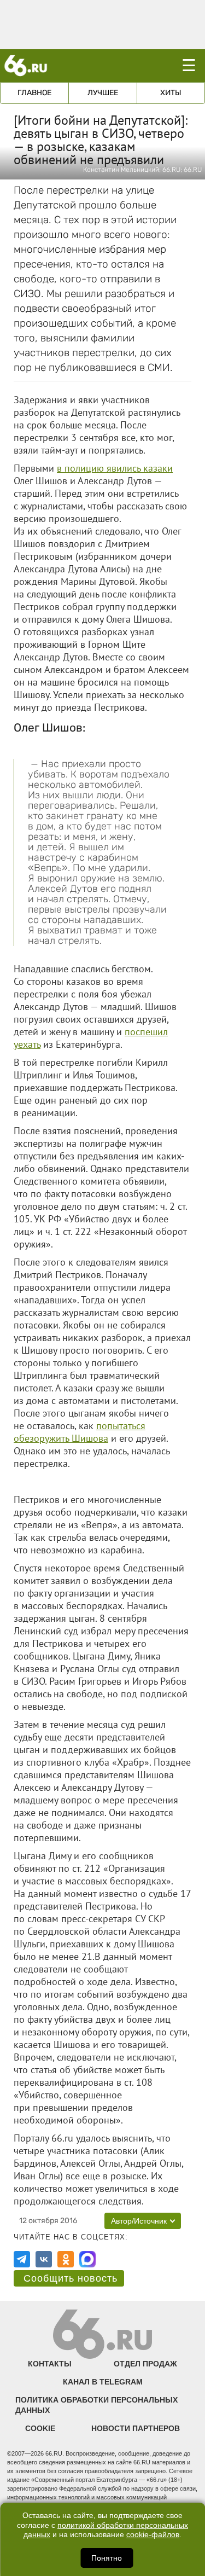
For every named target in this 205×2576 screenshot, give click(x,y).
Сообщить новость (71, 2278)
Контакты (50, 2364)
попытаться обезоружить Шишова (80, 1432)
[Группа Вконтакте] (44, 2259)
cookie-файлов (153, 2535)
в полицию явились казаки (115, 468)
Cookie (40, 2428)
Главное (34, 93)
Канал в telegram (103, 2382)
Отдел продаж (145, 2364)
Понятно (107, 2558)
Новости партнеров (136, 2428)
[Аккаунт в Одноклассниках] (66, 2259)
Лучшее (103, 93)
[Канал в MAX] (87, 2259)
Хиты (171, 93)
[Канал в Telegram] (22, 2259)
